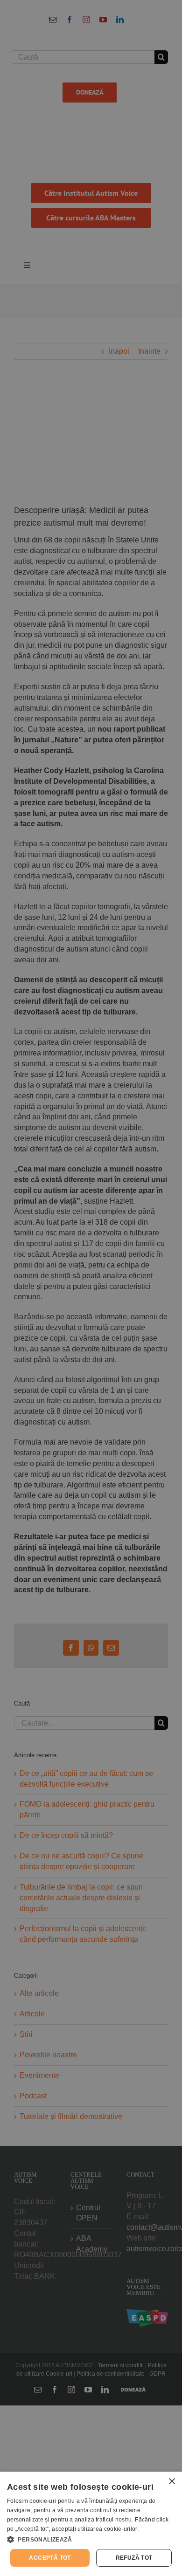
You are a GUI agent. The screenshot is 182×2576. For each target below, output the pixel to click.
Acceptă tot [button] (50, 2558)
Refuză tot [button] (134, 2558)
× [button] (171, 2482)
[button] (91, 2539)
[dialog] (91, 2524)
